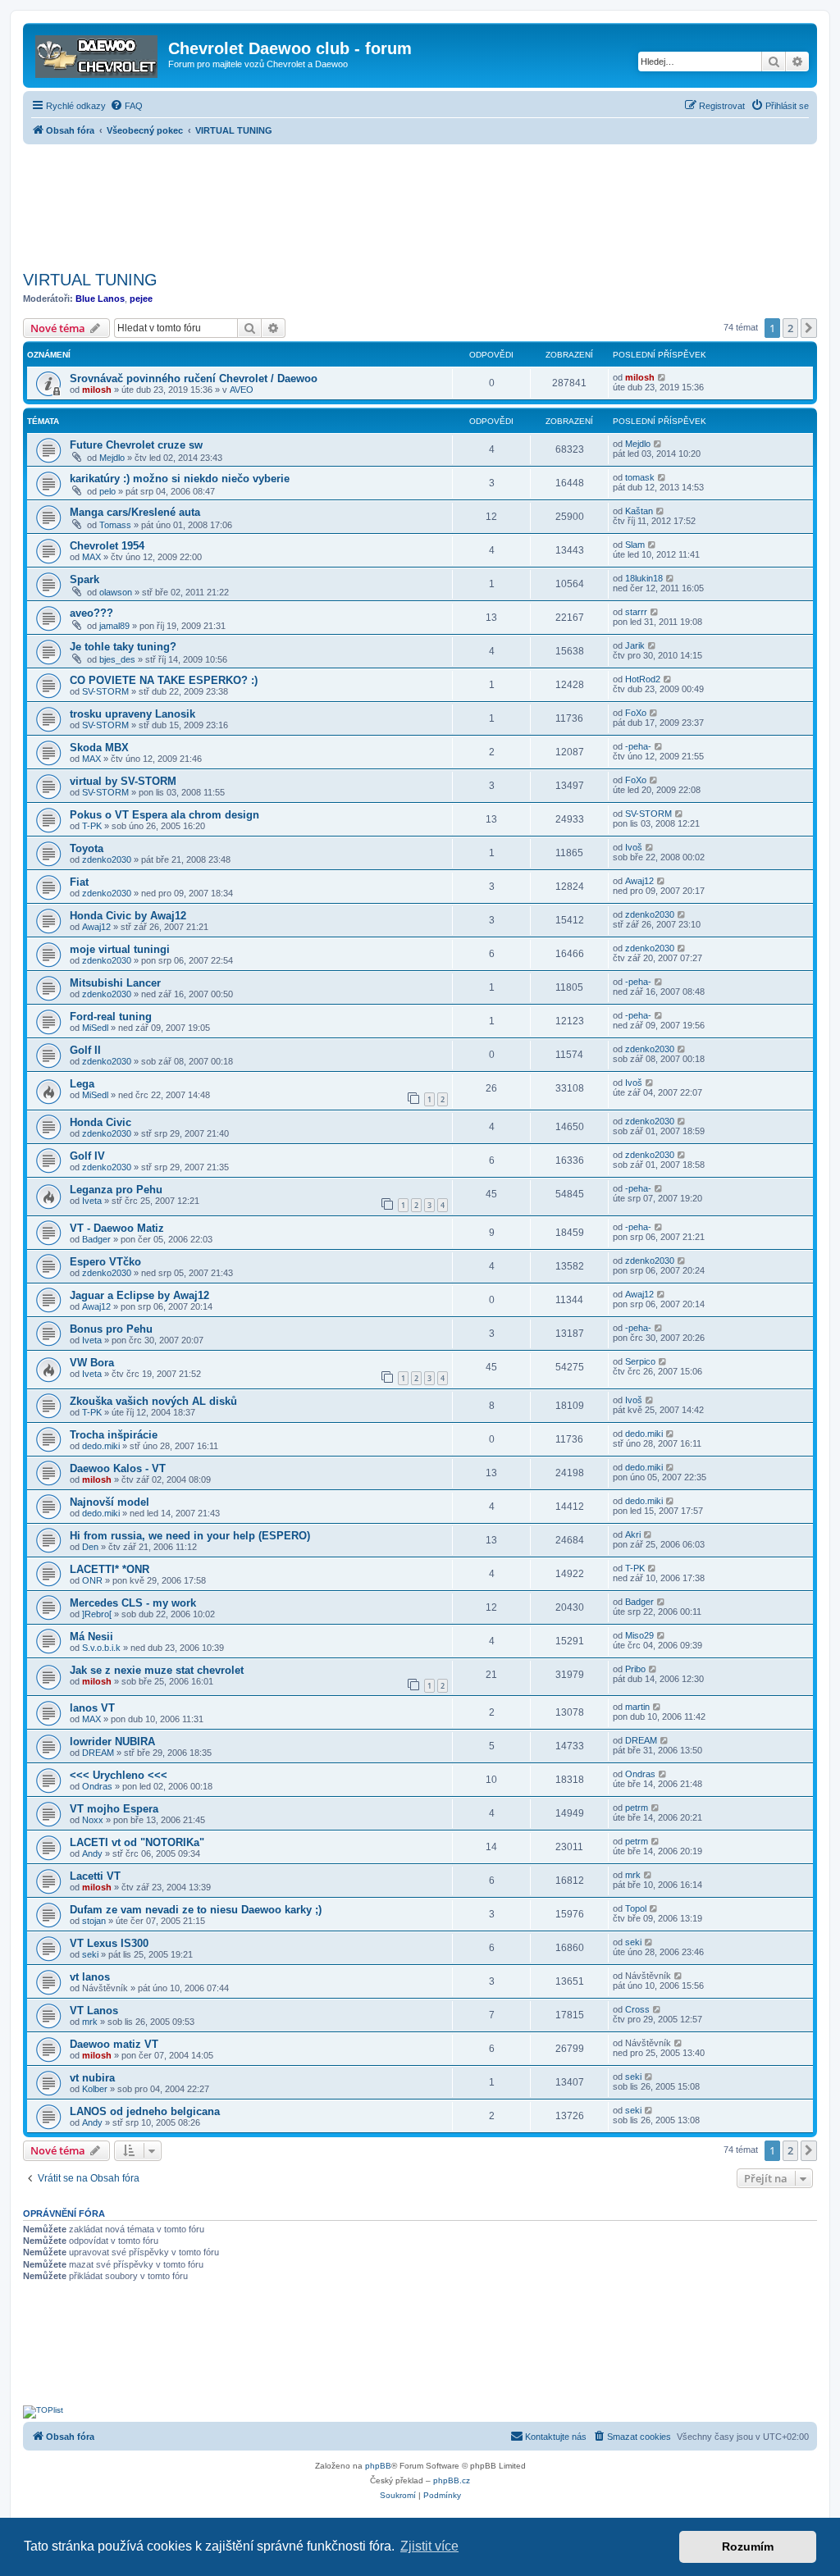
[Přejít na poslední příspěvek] (662, 377)
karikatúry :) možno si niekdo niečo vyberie (180, 479)
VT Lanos (94, 2011)
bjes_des (117, 659)
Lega (82, 1084)
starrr (636, 612)
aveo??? (91, 613)
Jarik (635, 645)
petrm (637, 1808)
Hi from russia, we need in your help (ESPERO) (190, 1536)
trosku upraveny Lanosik (132, 714)
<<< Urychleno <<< (119, 1775)
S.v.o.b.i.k (101, 1648)
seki (90, 1954)
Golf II (85, 1050)
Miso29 (639, 1635)
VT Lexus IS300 (109, 1943)
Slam (635, 545)
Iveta (92, 1201)
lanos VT (92, 1708)
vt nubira (92, 2078)
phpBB (378, 2466)
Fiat (79, 882)
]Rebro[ (97, 1614)
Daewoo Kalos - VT (118, 1468)
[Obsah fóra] (98, 53)
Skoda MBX (99, 748)
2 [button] (790, 328)
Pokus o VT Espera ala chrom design (164, 815)
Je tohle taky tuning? (123, 647)
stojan (94, 1921)
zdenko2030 (107, 859)
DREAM (98, 1753)
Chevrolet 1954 (107, 546)
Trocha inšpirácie (114, 1435)
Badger (96, 1239)
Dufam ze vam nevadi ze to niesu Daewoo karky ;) (196, 1910)
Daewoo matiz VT (114, 2044)
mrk (633, 1875)
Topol (636, 1908)
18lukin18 (644, 578)
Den (90, 1547)
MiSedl (95, 1028)
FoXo (636, 713)
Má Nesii (91, 1637)
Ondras (97, 1786)
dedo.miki (101, 1446)
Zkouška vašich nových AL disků (153, 1401)
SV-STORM (105, 691)
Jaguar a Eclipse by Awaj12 (139, 1295)
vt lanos (90, 1977)
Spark (84, 579)
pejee (141, 299)
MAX (91, 557)
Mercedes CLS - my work (133, 1603)
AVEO (242, 390)
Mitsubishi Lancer (115, 983)
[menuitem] (126, 106)
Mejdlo (112, 458)
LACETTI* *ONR (110, 1569)
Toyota (87, 848)
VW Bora (92, 1363)
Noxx (93, 1820)
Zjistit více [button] (429, 2546)
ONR (92, 1580)
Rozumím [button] (748, 2546)
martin (637, 1707)
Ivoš (634, 847)
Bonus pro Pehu (111, 1329)
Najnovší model (110, 1502)
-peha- (638, 746)
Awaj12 (639, 881)
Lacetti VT (95, 1876)
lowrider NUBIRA (112, 1742)
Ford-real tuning (111, 1017)
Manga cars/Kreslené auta (135, 512)
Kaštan (639, 511)
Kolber (95, 2089)
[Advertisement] (420, 203)
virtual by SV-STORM (123, 781)
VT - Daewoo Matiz (117, 1228)
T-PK (92, 826)
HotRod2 (643, 679)
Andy (92, 1853)
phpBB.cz (452, 2480)
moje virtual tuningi (120, 949)
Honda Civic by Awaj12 (128, 916)
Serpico (640, 1361)
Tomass (115, 525)
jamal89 (114, 626)
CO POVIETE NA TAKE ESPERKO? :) (164, 680)
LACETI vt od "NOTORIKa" (137, 1842)
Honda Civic (100, 1122)
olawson (116, 592)
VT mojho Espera (114, 1809)
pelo (107, 491)
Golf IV (87, 1156)
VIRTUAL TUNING (90, 280)
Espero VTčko (105, 1262)
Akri (633, 1534)
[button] (809, 328)
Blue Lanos (100, 299)
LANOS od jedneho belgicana (145, 2111)
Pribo (635, 1669)
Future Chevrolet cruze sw (136, 445)
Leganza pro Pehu (116, 1190)
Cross (637, 2009)
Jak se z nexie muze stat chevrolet (157, 1670)
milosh (97, 390)
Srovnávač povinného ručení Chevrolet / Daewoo (194, 378)
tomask (640, 477)
